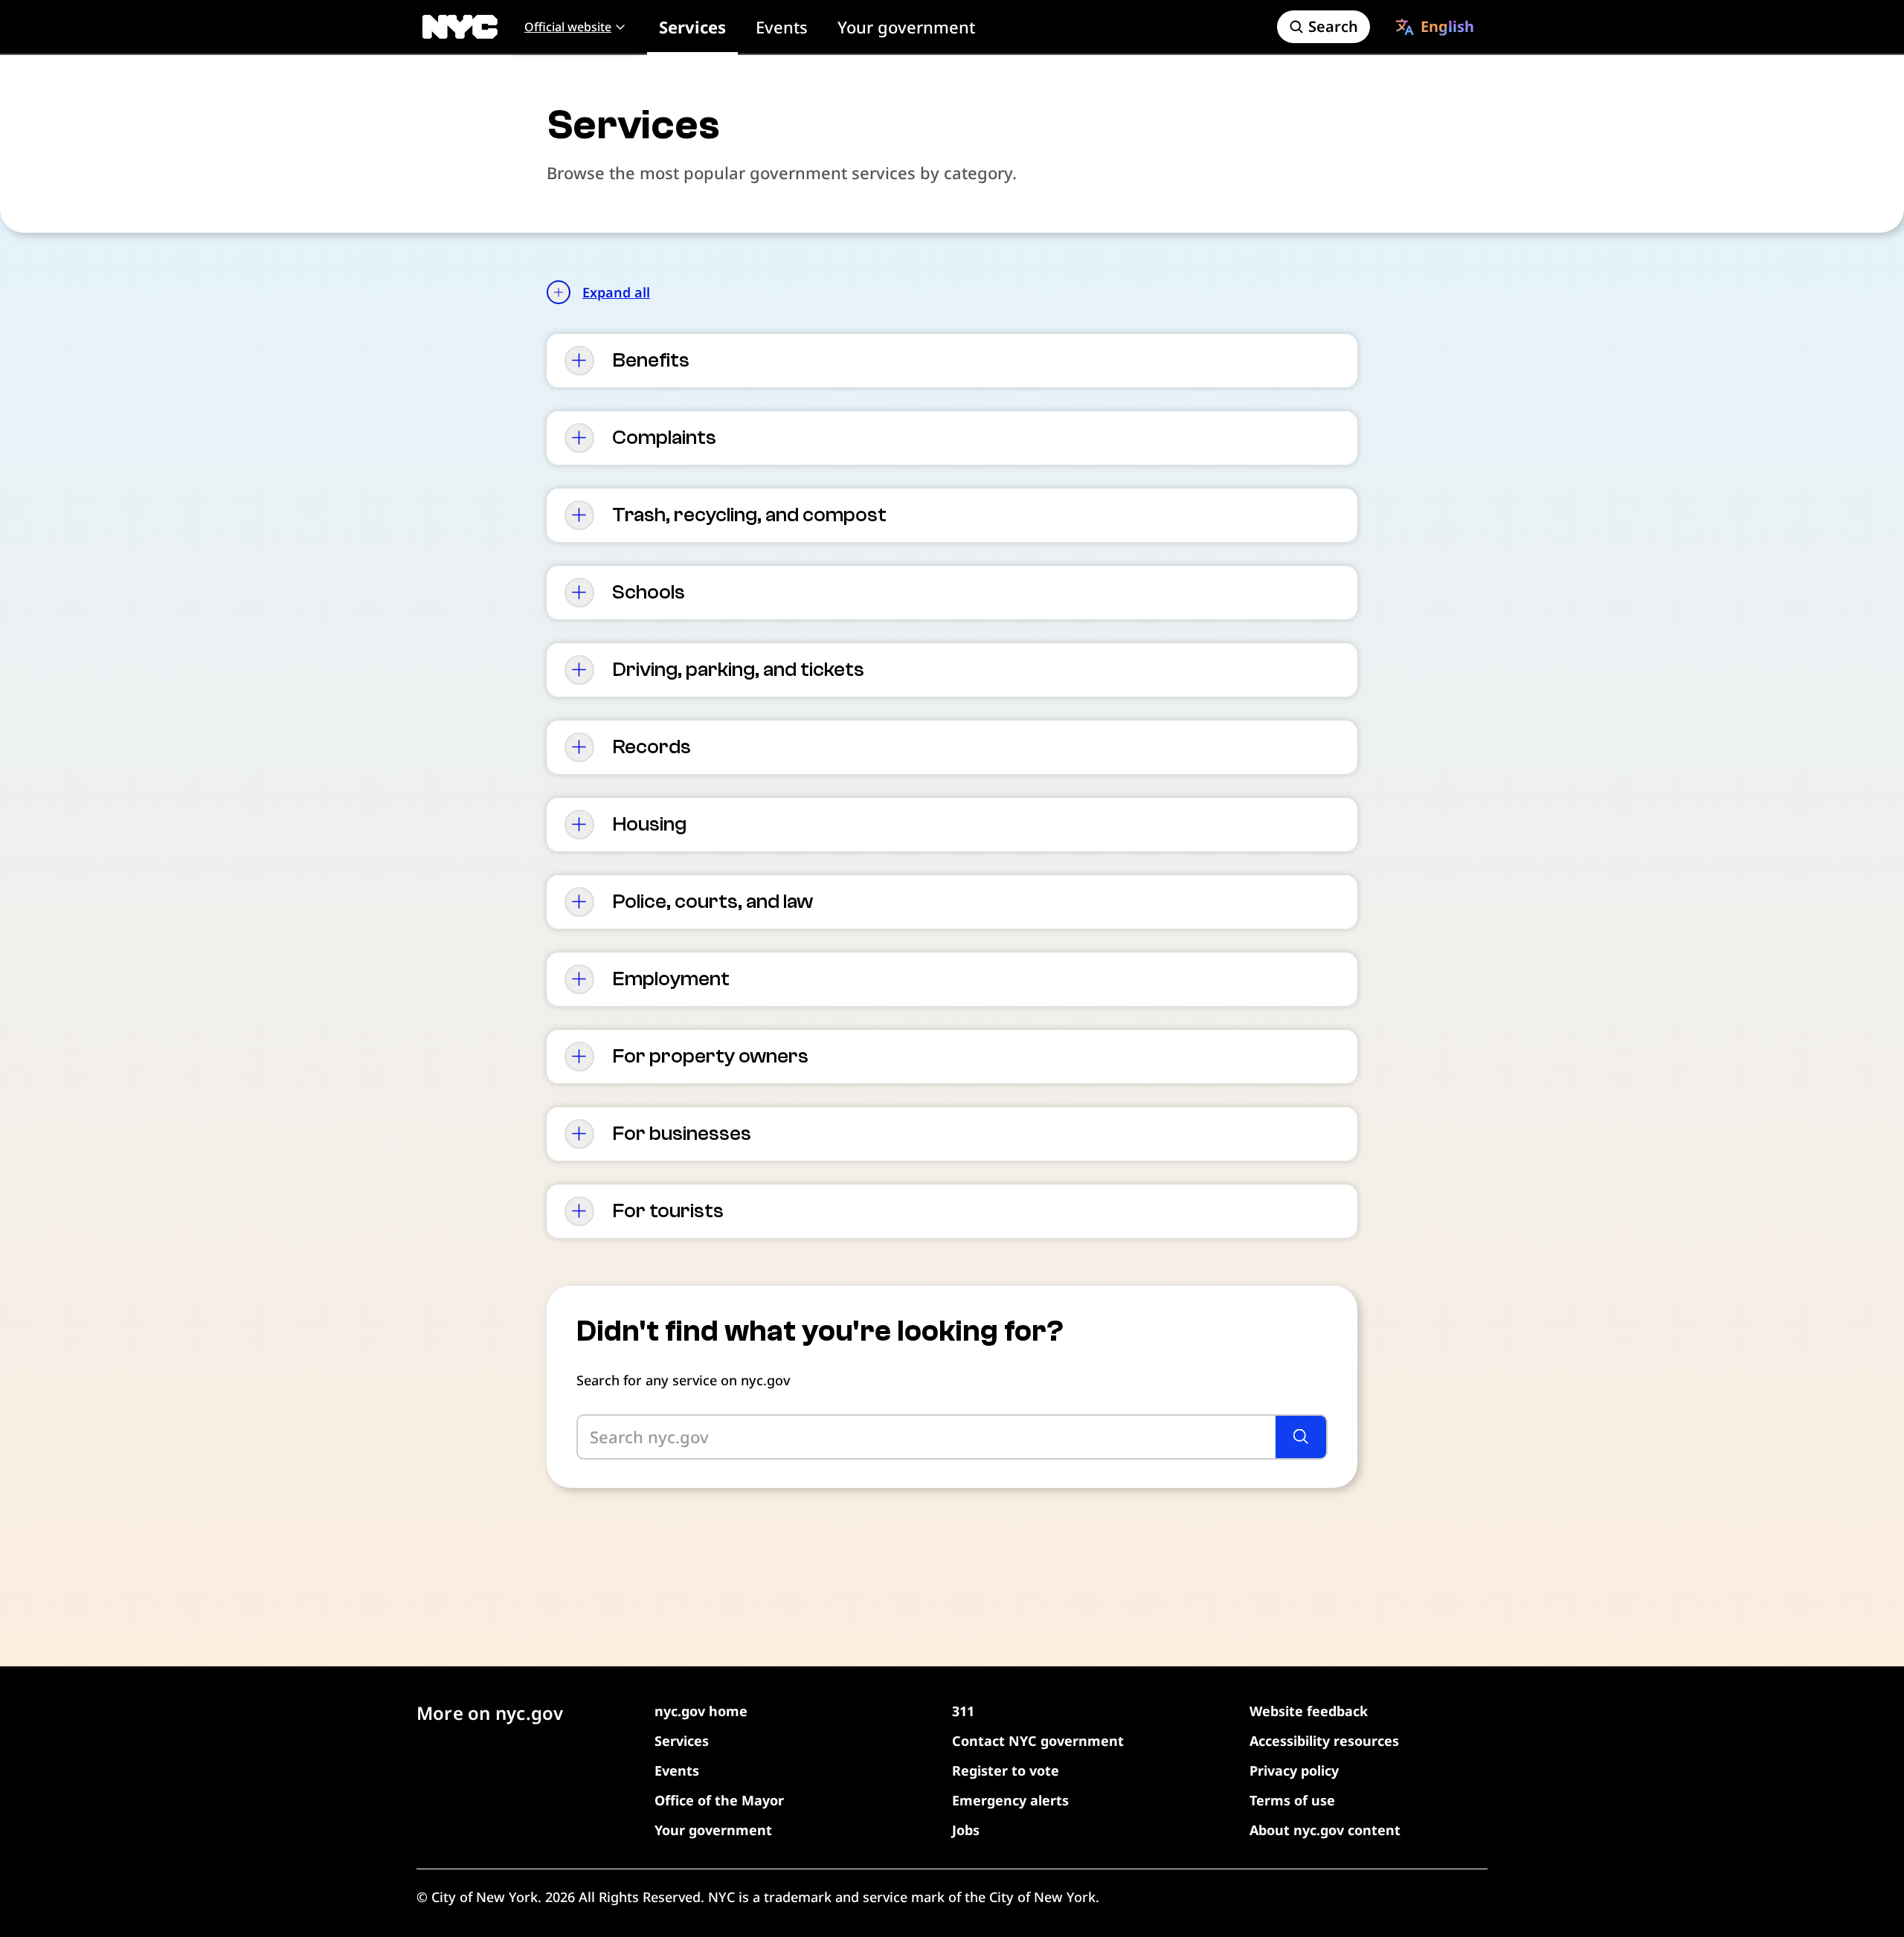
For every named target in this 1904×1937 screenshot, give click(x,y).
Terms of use (1292, 1800)
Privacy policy (1294, 1770)
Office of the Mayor (719, 1800)
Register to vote (1006, 1770)
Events (782, 27)
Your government (906, 27)
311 (963, 1711)
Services (692, 27)
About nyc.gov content (1325, 1830)
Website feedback (1309, 1711)
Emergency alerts (1010, 1800)
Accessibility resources (1324, 1741)
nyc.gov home (701, 1711)
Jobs (966, 1830)
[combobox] (1435, 27)
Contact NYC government (1038, 1741)
